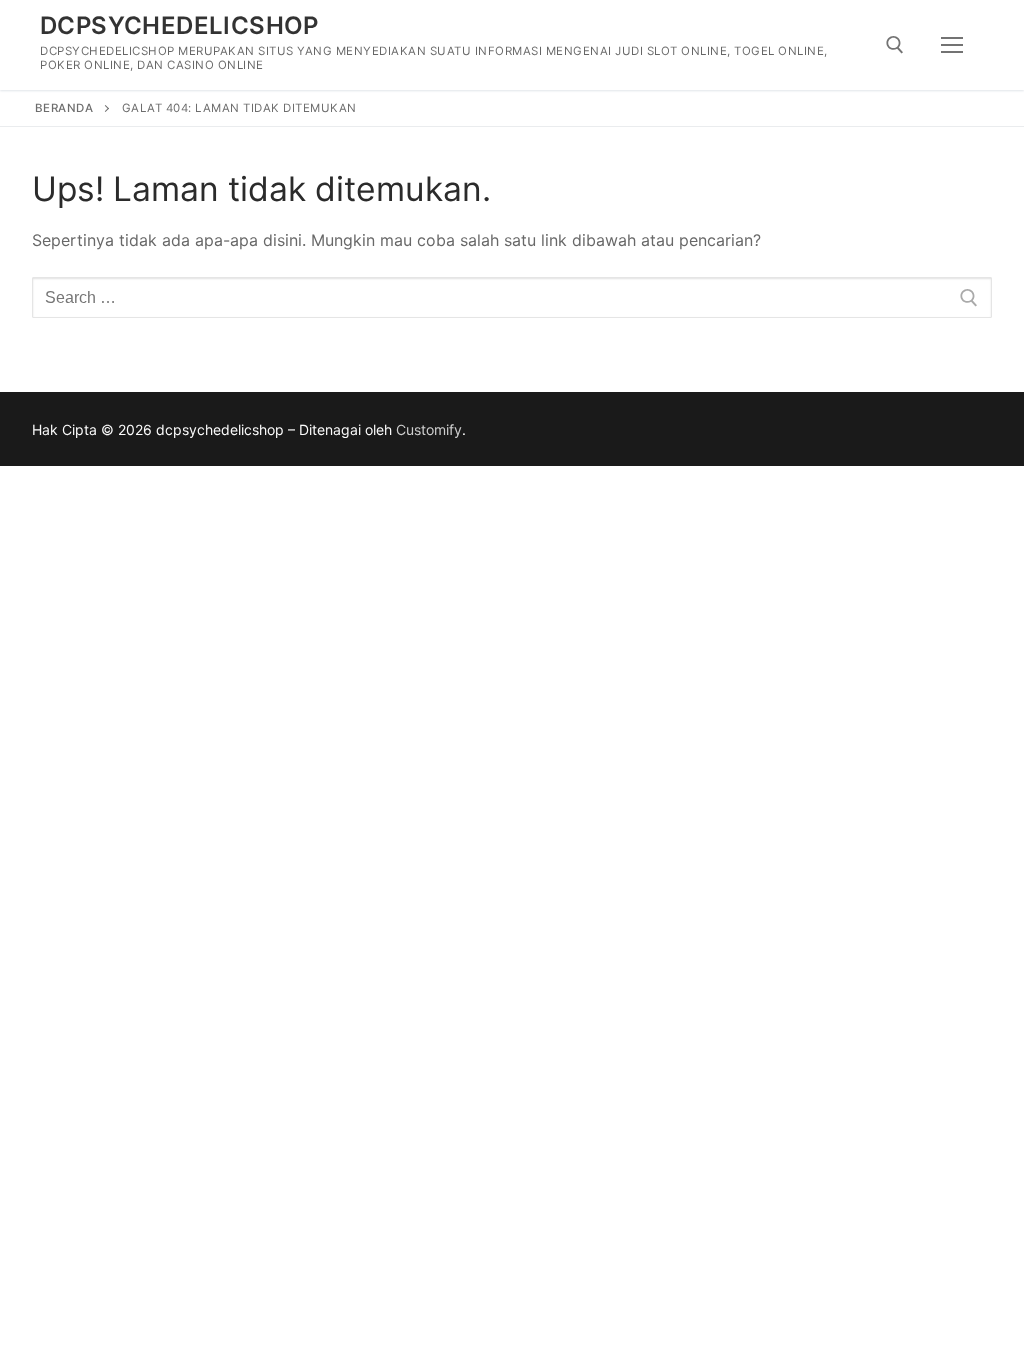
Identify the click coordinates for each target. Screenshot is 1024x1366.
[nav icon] (952, 45)
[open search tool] (895, 45)
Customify (429, 429)
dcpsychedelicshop (179, 25)
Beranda (64, 108)
